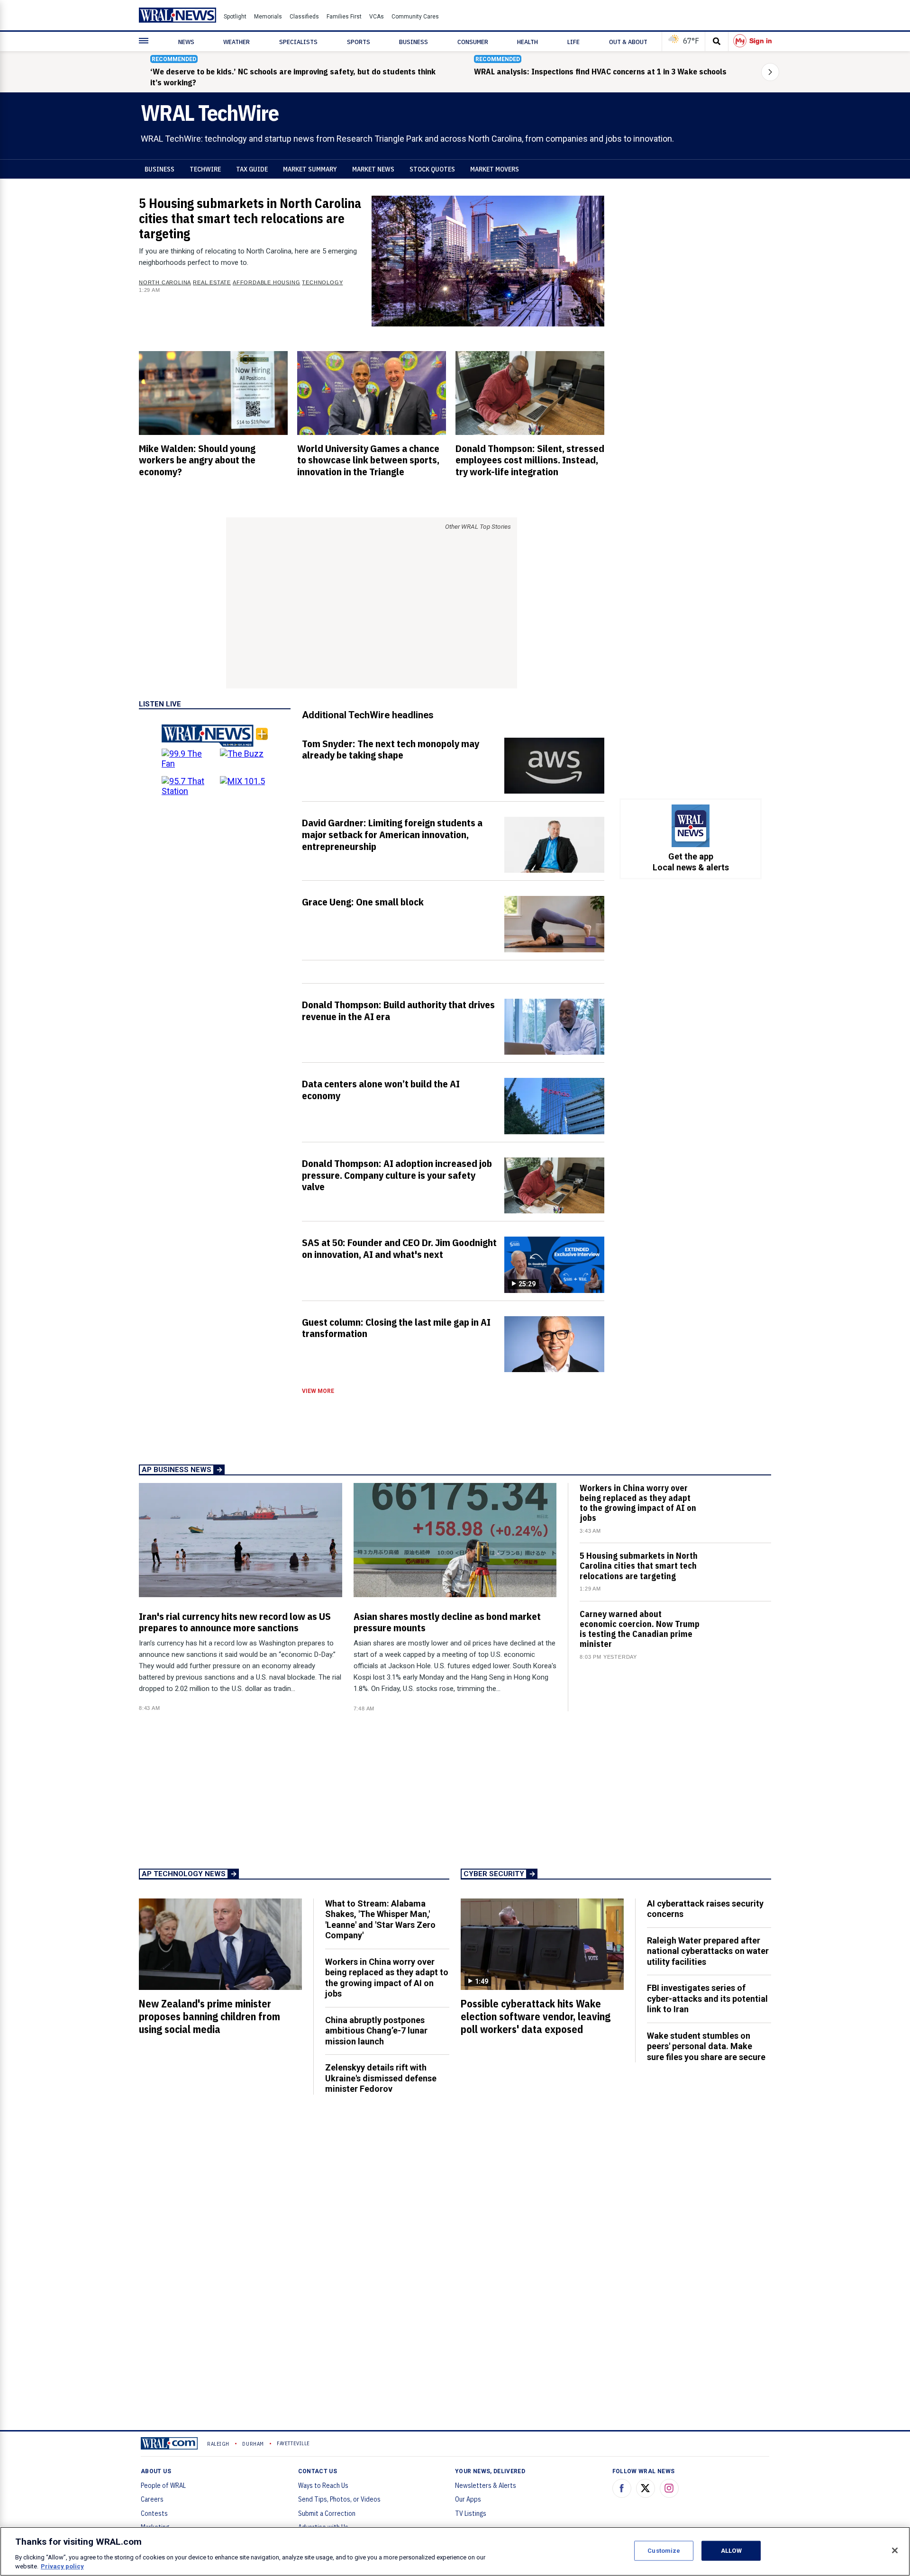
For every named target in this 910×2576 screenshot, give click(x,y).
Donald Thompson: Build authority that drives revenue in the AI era (398, 1010)
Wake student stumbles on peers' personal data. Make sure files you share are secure (706, 2046)
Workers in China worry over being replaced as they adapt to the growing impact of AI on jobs (638, 1503)
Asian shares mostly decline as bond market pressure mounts (447, 1622)
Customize (664, 2551)
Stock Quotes (432, 169)
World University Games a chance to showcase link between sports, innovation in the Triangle (368, 460)
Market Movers (495, 169)
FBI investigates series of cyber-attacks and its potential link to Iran (707, 1998)
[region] (455, 2551)
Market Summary (310, 169)
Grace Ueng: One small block (363, 902)
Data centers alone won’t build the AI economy (381, 1089)
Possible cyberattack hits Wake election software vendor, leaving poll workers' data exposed (536, 2016)
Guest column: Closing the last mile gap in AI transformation (396, 1328)
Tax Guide (252, 169)
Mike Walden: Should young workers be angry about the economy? (197, 460)
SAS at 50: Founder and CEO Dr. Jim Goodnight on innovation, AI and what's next (399, 1248)
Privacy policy (62, 2566)
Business (159, 169)
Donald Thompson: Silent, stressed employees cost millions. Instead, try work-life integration (530, 460)
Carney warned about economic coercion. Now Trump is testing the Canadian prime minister (640, 1629)
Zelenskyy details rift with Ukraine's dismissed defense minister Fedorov (381, 2078)
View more (318, 1391)
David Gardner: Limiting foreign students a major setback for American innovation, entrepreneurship (392, 834)
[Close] (895, 2550)
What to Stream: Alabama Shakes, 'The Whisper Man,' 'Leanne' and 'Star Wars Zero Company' (380, 1920)
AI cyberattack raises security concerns (705, 1909)
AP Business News (177, 1470)
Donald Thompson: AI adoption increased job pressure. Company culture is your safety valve (397, 1175)
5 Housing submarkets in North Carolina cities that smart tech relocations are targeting (250, 218)
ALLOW (731, 2551)
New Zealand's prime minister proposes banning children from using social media (209, 2016)
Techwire (205, 169)
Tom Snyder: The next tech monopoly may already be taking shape (391, 749)
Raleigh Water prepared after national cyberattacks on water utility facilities (708, 1951)
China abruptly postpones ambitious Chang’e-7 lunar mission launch (376, 2031)
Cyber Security (494, 1874)
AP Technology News (184, 1874)
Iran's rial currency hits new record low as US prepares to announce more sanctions (235, 1622)
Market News (373, 169)
